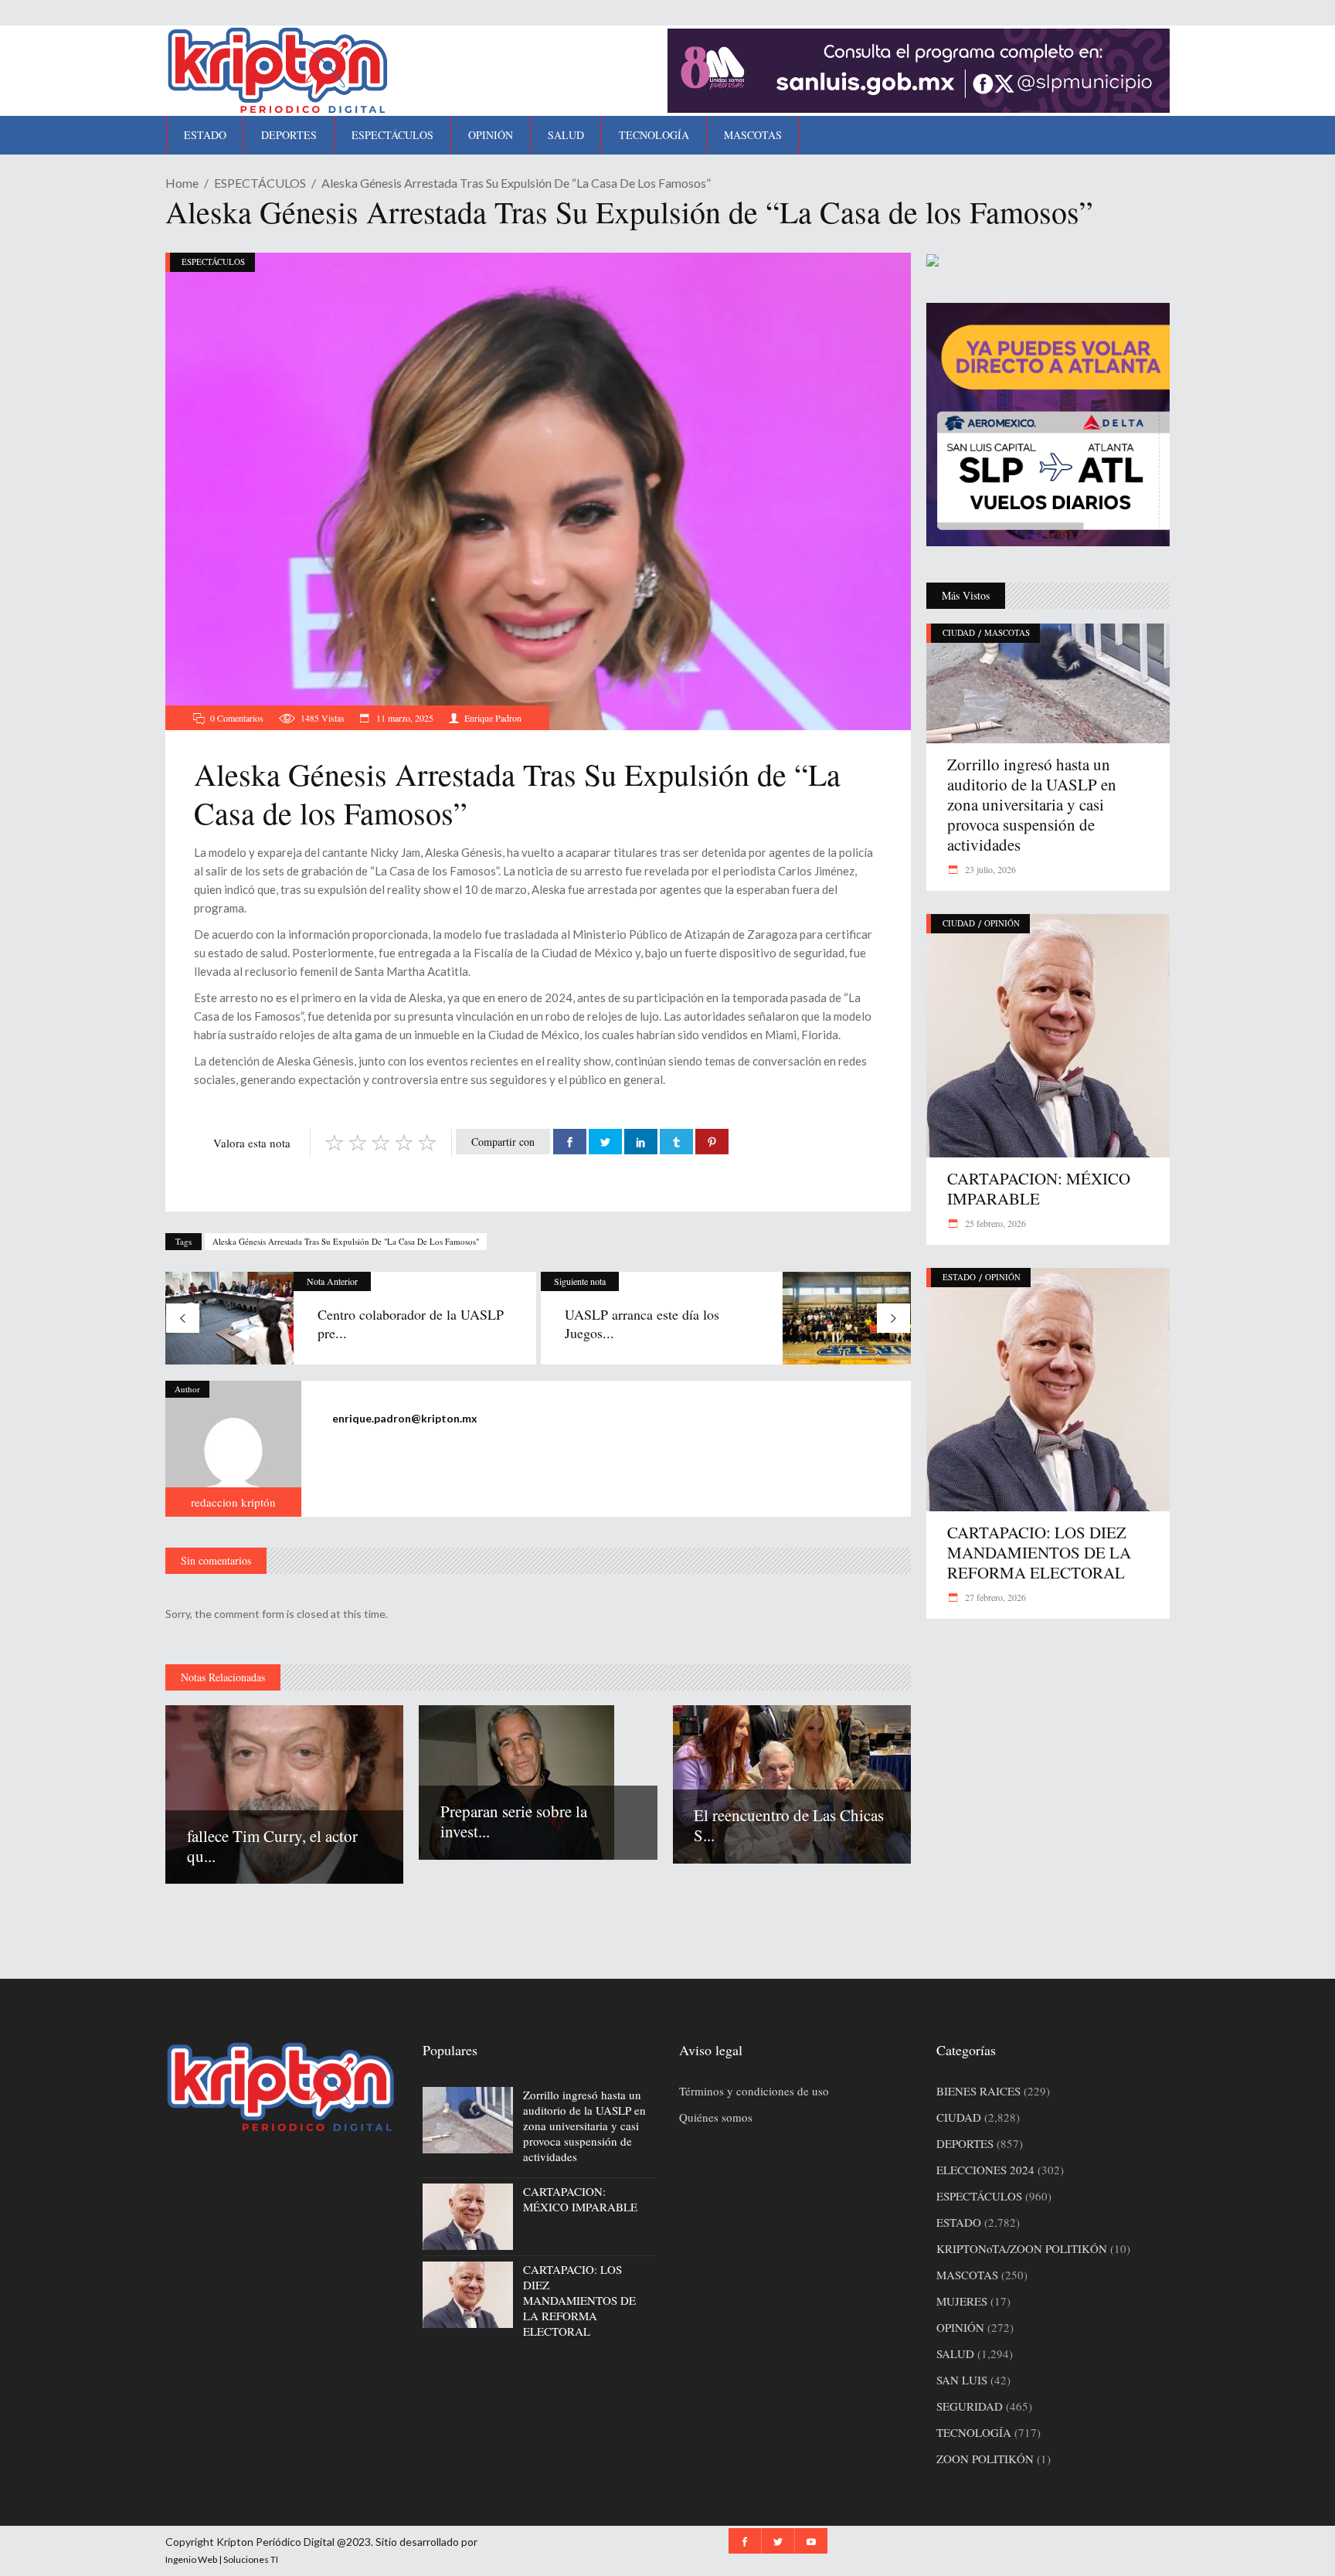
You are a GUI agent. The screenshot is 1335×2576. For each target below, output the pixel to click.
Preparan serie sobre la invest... (514, 1821)
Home (182, 183)
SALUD (955, 2353)
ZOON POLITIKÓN (985, 2459)
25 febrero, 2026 (994, 1223)
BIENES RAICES (978, 2091)
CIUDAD (959, 632)
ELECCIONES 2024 (985, 2170)
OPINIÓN (1002, 923)
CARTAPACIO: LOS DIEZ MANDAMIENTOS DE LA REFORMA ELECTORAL (1039, 1552)
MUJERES (962, 2301)
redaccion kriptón (233, 1502)
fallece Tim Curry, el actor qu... (272, 1846)
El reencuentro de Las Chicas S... (789, 1825)
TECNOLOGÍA (974, 2432)
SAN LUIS (962, 2380)
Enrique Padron (493, 718)
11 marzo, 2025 (404, 718)
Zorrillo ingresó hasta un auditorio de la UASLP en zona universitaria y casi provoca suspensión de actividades (1032, 804)
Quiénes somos (716, 2117)
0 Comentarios (237, 718)
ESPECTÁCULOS (260, 183)
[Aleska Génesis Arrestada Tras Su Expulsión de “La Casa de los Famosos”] (233, 1449)
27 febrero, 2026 (994, 1597)
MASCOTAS (1007, 632)
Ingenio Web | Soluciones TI (222, 2559)
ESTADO (959, 1277)
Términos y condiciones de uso (754, 2091)
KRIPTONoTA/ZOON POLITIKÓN (1022, 2248)
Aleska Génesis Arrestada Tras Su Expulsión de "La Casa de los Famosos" (346, 1241)
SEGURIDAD (970, 2406)
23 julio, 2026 (989, 869)
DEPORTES (965, 2143)
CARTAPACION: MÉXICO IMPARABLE (1039, 1188)
